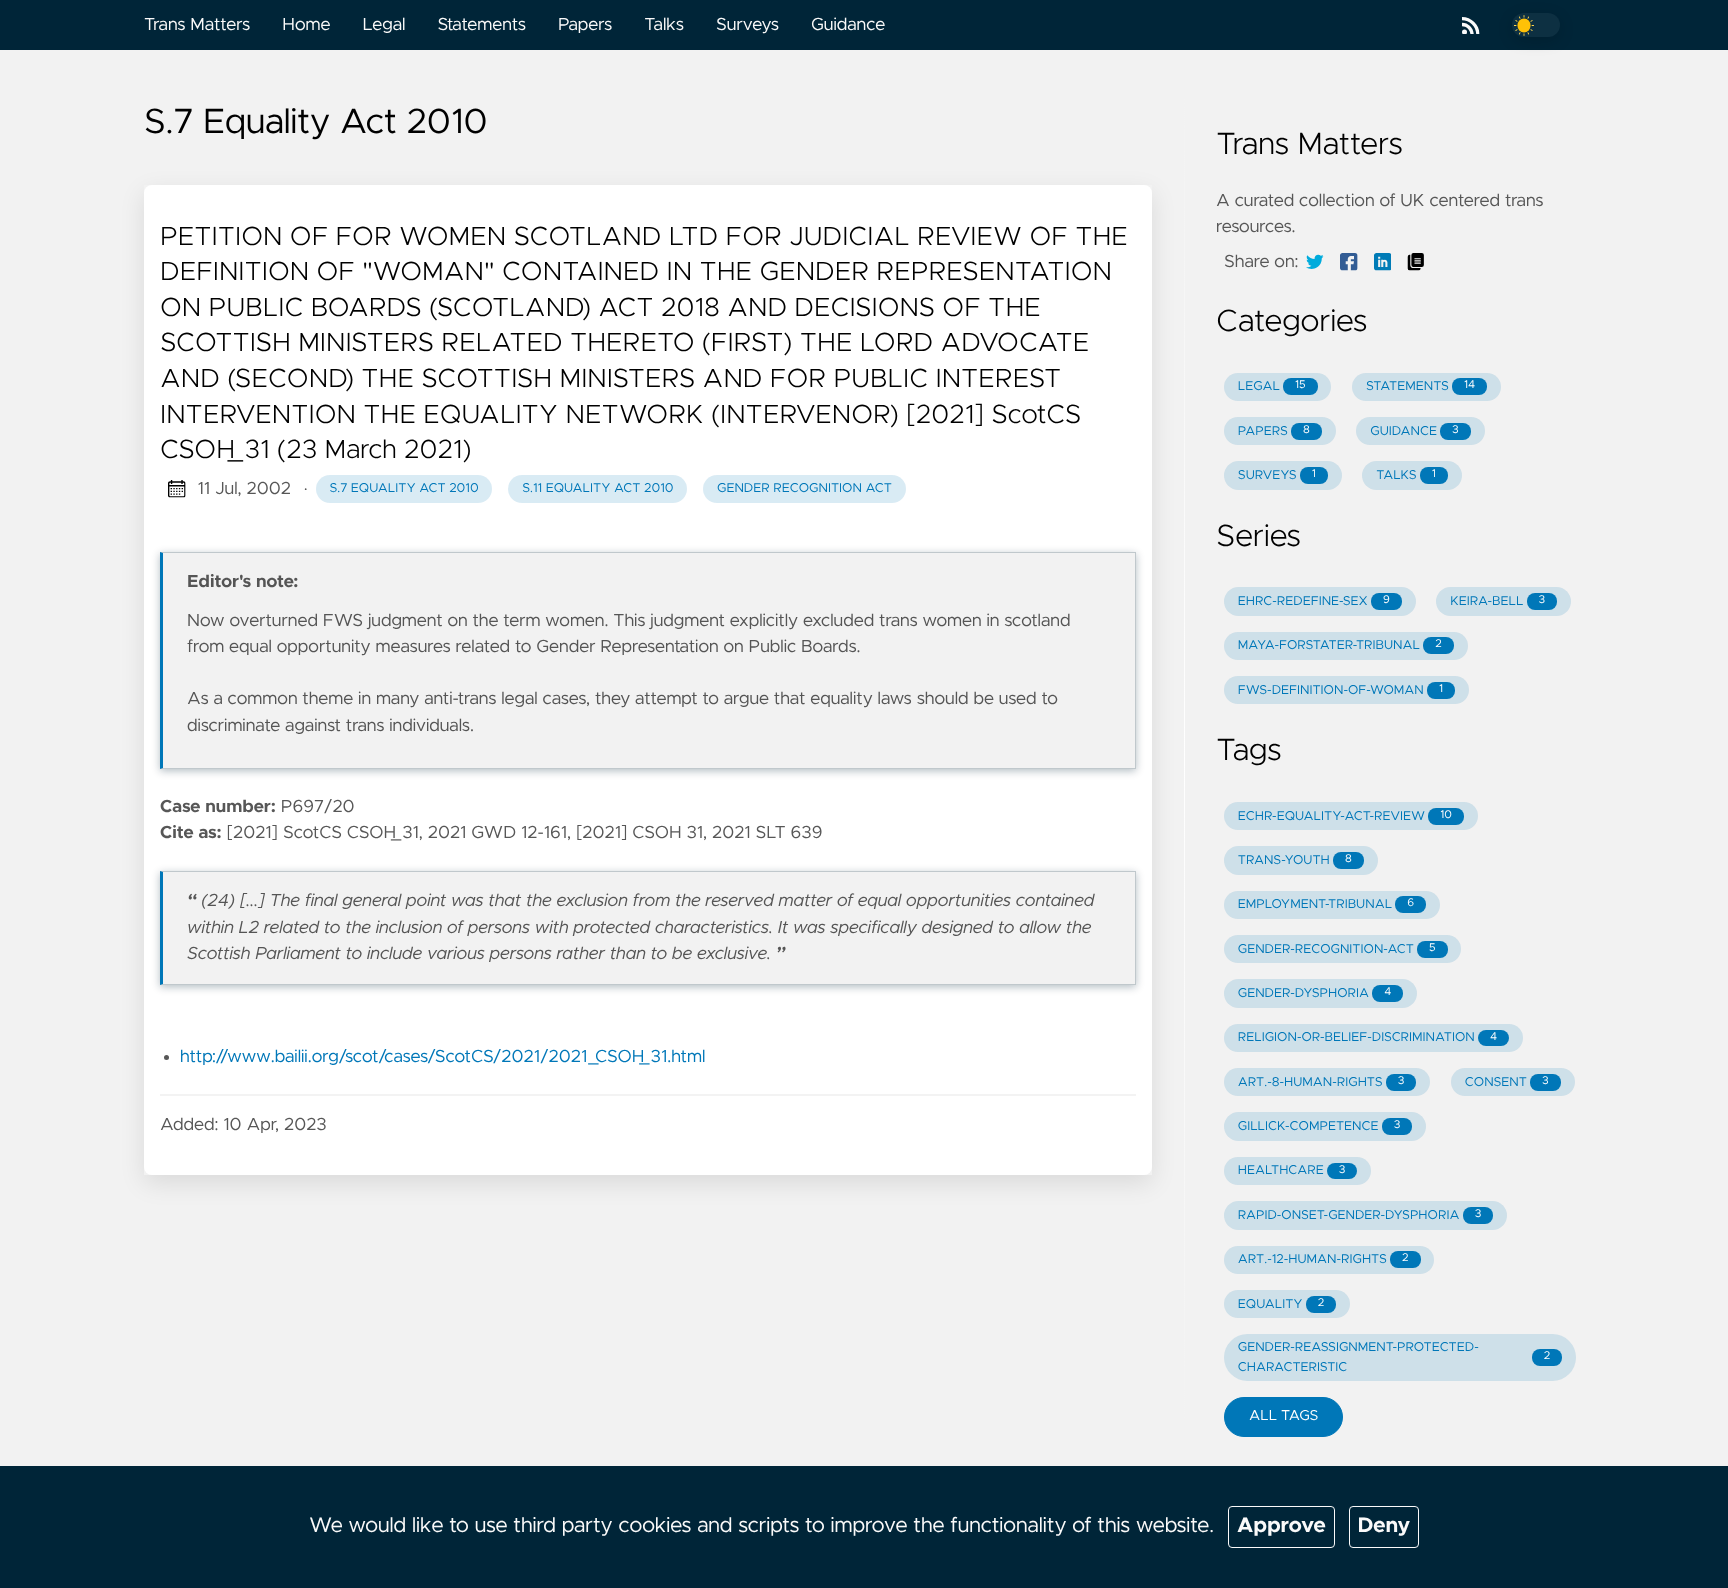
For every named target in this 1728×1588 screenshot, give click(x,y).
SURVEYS (1277, 475)
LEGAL (1272, 386)
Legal (383, 25)
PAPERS (1274, 431)
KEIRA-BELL (1497, 601)
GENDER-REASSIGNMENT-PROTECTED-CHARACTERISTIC (1394, 1357)
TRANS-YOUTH (1295, 860)
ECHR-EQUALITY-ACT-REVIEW (1345, 816)
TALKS (1406, 475)
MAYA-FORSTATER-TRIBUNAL (1340, 645)
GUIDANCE (1414, 431)
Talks (664, 25)
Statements (481, 25)
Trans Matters (197, 25)
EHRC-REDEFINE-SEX (1314, 601)
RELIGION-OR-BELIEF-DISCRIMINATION (1367, 1037)
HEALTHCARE (1292, 1170)
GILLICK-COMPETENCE (1319, 1126)
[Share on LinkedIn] (1383, 262)
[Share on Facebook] (1349, 262)
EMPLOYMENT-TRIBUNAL (1326, 904)
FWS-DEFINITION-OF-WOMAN (1340, 690)
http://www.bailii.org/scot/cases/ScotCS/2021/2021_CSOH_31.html (442, 1057)
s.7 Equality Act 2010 (403, 488)
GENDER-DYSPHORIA (1315, 993)
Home (306, 25)
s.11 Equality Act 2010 (597, 488)
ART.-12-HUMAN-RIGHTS (1323, 1259)
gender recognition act (804, 488)
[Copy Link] (1416, 262)
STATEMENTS (1420, 386)
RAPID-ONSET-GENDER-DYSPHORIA (1359, 1215)
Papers (585, 25)
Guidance (848, 25)
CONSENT (1507, 1082)
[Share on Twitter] (1315, 262)
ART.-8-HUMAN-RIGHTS (1321, 1082)
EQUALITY (1281, 1304)
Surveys (747, 25)
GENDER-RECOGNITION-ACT (1337, 949)
